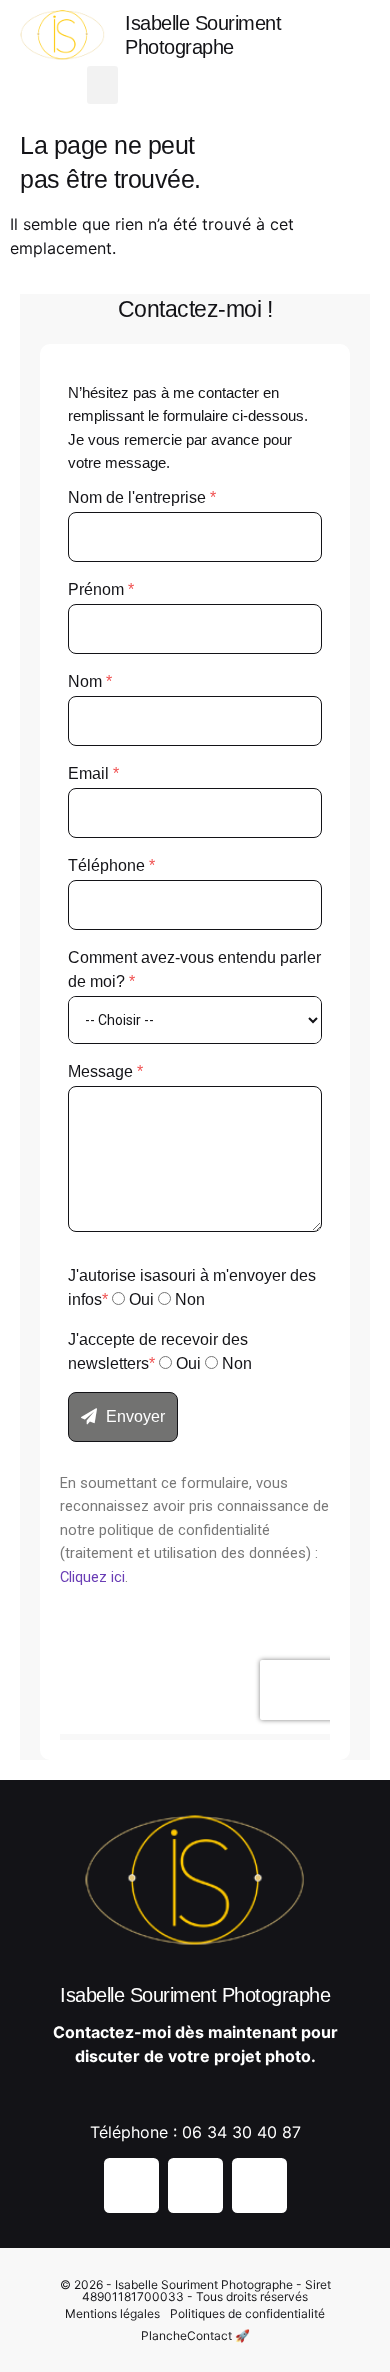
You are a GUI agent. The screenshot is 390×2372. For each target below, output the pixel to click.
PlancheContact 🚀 (195, 2335)
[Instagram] (174, 85)
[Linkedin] (259, 2185)
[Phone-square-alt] (279, 85)
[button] (103, 85)
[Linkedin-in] (244, 85)
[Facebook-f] (209, 85)
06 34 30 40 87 (241, 2132)
